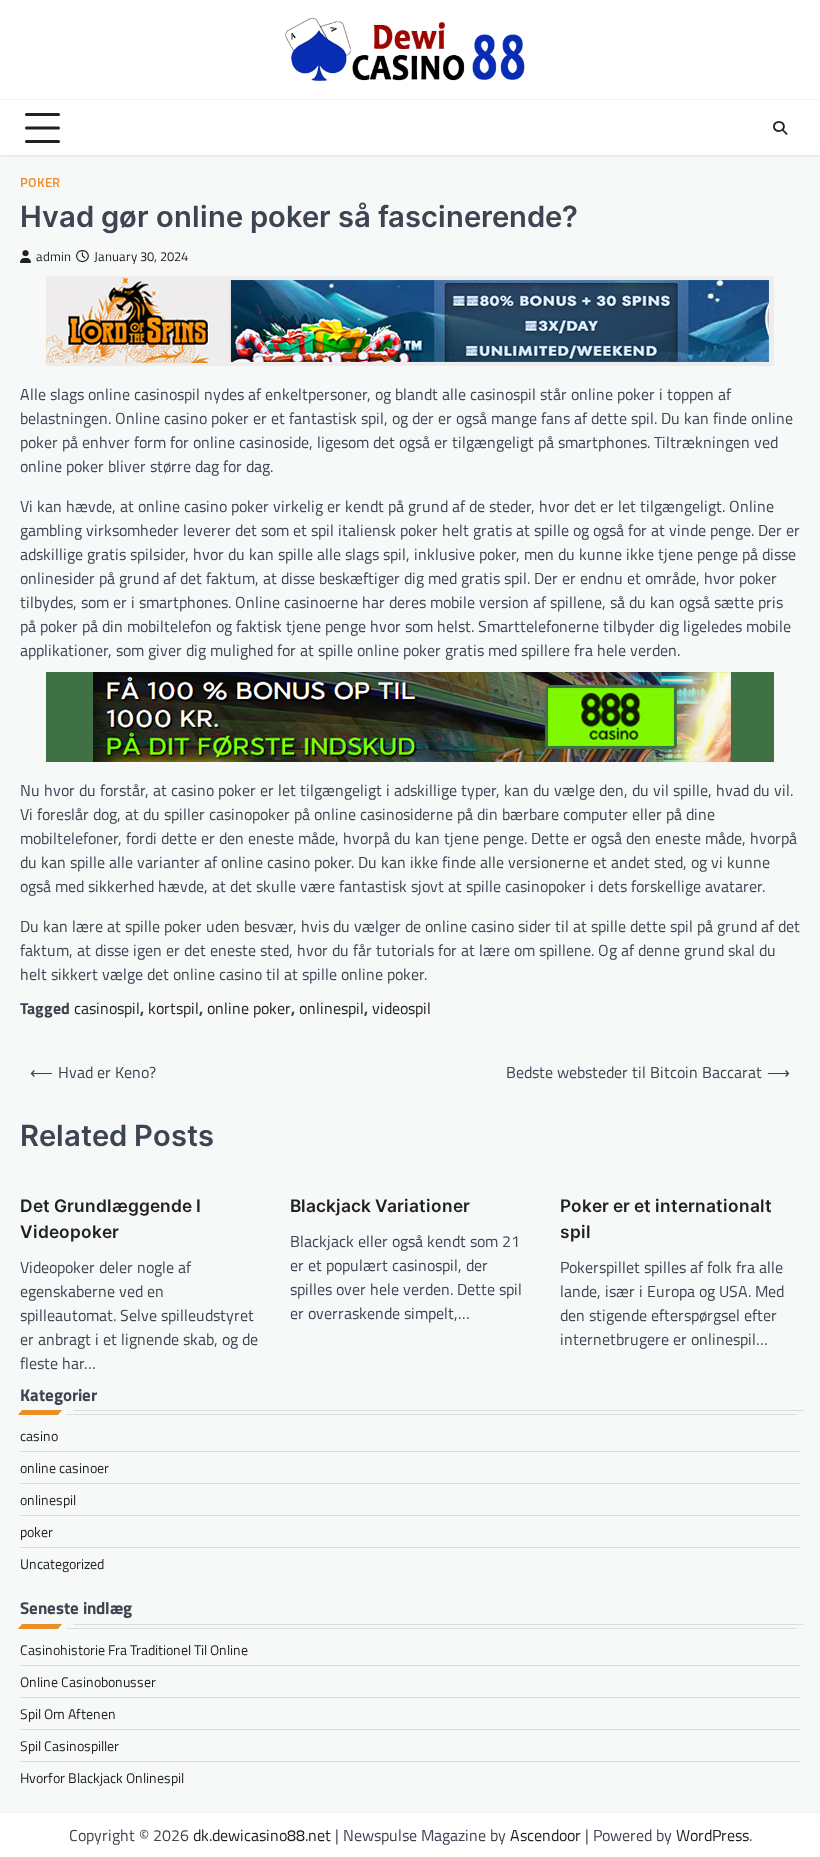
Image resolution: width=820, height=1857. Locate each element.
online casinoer (64, 1467)
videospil (401, 1008)
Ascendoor (545, 1835)
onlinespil (331, 1008)
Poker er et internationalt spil (666, 1218)
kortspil (173, 1008)
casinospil (107, 1008)
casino (39, 1435)
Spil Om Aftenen (68, 1713)
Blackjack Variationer (380, 1205)
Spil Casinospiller (69, 1745)
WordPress (712, 1835)
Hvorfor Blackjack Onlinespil (102, 1777)
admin (53, 256)
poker (40, 182)
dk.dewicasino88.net (262, 1835)
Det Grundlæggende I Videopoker (110, 1218)
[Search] (780, 128)
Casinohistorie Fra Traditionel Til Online (134, 1649)
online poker (249, 1008)
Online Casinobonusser (88, 1681)
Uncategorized (62, 1563)
